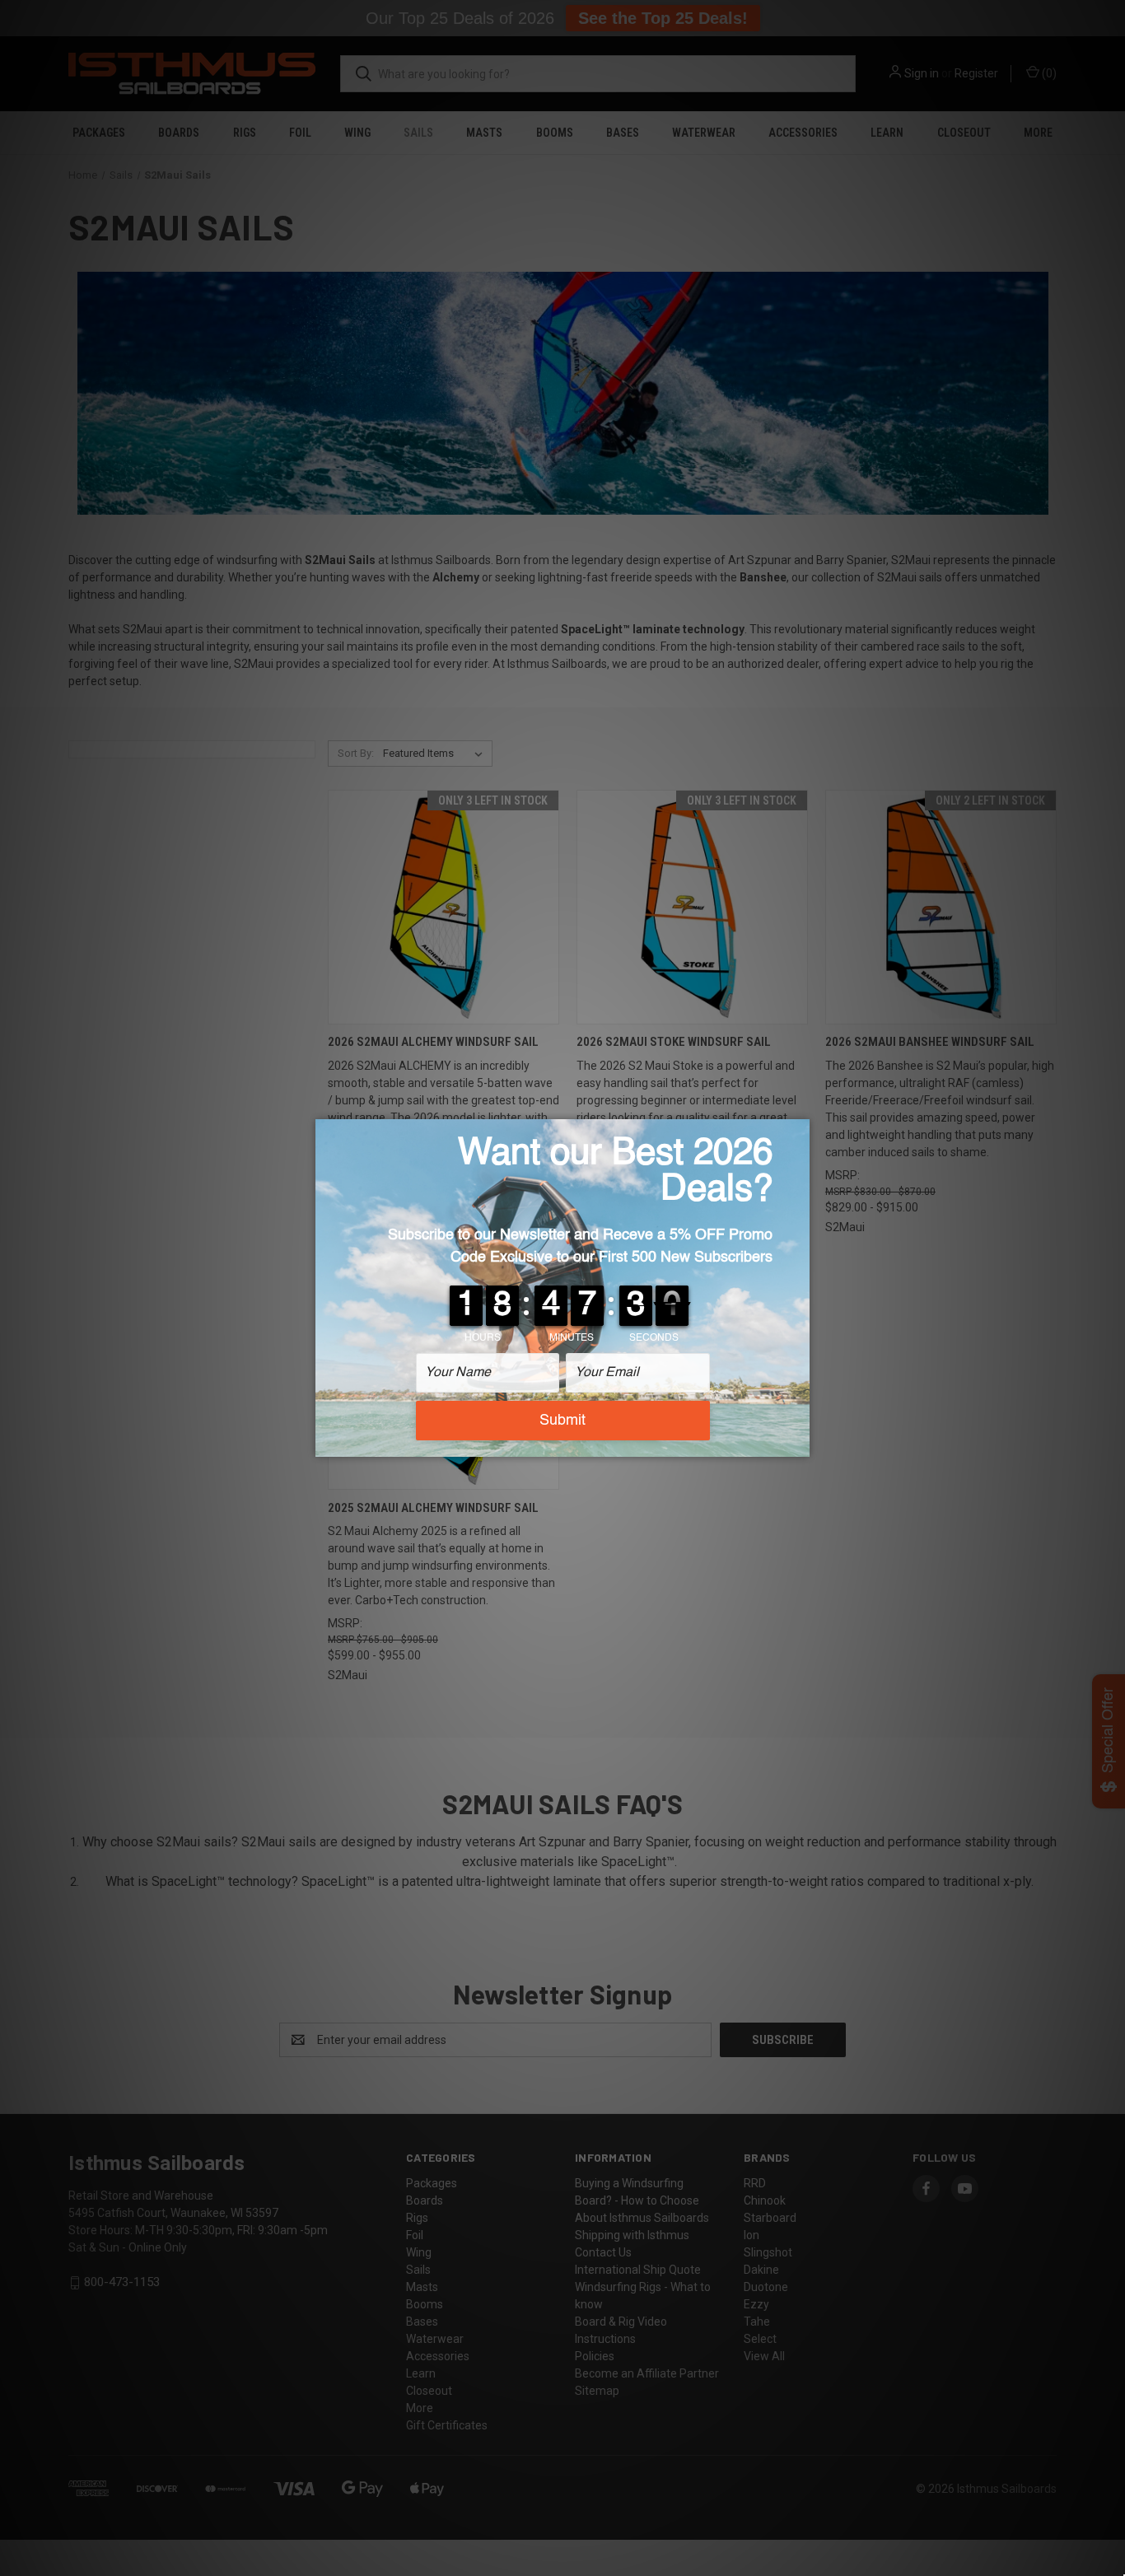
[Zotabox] (799, 1442)
